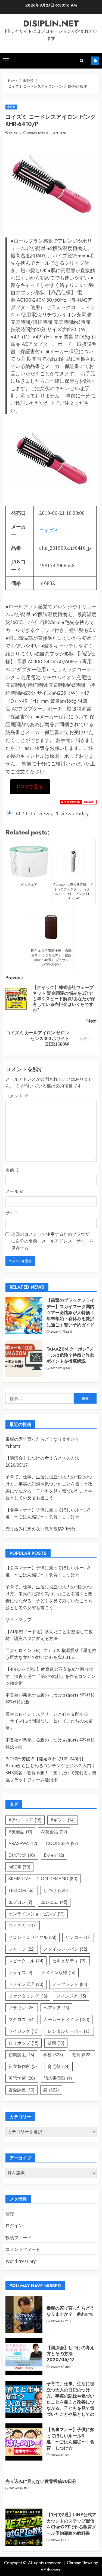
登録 (10, 2213)
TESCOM (22, 1890)
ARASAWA (23, 1843)
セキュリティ (69, 1961)
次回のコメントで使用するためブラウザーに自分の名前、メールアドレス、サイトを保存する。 (52, 1241)
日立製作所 (24, 2067)
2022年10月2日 (38, 133)
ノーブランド (70, 1984)
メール (15, 1191)
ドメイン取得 (58, 1973)
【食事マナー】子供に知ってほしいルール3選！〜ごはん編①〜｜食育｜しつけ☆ (48, 1513)
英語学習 (22, 2078)
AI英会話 (54, 1832)
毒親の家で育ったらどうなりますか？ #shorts (70, 2311)
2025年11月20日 (61, 1368)
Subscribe (95, 61)
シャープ (22, 1949)
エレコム (54, 1902)
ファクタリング (28, 1996)
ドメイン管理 (26, 1984)
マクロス (22, 2020)
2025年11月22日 (61, 1332)
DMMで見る (30, 787)
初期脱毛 (21, 2055)
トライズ (20, 1973)
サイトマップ (18, 1620)
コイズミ (49, 530)
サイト (12, 1213)
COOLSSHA (62, 1843)
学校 (53, 2055)
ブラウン (22, 2008)
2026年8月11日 (19, 2488)
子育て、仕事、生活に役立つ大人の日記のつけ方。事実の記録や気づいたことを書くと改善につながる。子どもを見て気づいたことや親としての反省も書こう (70, 2402)
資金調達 (21, 2090)
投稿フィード (18, 2238)
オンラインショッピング (37, 1914)
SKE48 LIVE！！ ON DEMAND (43, 1879)
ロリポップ (24, 2043)
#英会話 (20, 1832)
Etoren (54, 1855)
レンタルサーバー (69, 2031)
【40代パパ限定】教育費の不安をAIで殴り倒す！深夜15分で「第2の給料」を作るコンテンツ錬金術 (50, 1676)
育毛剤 (59, 2067)
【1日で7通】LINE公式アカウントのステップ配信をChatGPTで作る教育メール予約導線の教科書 (71, 2524)
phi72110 (15, 133)
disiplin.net (51, 23)
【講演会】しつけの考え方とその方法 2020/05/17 (70, 2354)
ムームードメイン (67, 2020)
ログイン (14, 2226)
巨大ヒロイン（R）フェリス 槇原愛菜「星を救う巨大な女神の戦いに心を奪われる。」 (51, 1654)
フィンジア (71, 1996)
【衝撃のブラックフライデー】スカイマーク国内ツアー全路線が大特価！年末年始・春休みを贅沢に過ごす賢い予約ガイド (70, 1313)
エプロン (20, 1902)
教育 (82, 2055)
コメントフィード (23, 2249)
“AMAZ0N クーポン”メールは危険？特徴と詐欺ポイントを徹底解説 (70, 1355)
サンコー (78, 1937)
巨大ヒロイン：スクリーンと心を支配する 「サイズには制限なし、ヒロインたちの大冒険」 (49, 1721)
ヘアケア (56, 2008)
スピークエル (26, 1961)
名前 (13, 1170)
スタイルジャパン (65, 1949)
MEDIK (19, 1867)
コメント (17, 1096)
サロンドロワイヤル (33, 1937)
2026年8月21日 (61, 2367)
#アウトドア (25, 1820)
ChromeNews (80, 2563)
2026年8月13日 (61, 2455)
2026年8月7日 (60, 2540)
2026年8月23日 (61, 2321)
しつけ (56, 1890)
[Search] (82, 61)
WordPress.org (21, 2261)
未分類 (11, 107)
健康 (56, 2043)
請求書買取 (58, 2078)
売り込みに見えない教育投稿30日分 (41, 1529)
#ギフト (63, 1820)
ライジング (24, 2031)
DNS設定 (22, 1855)
